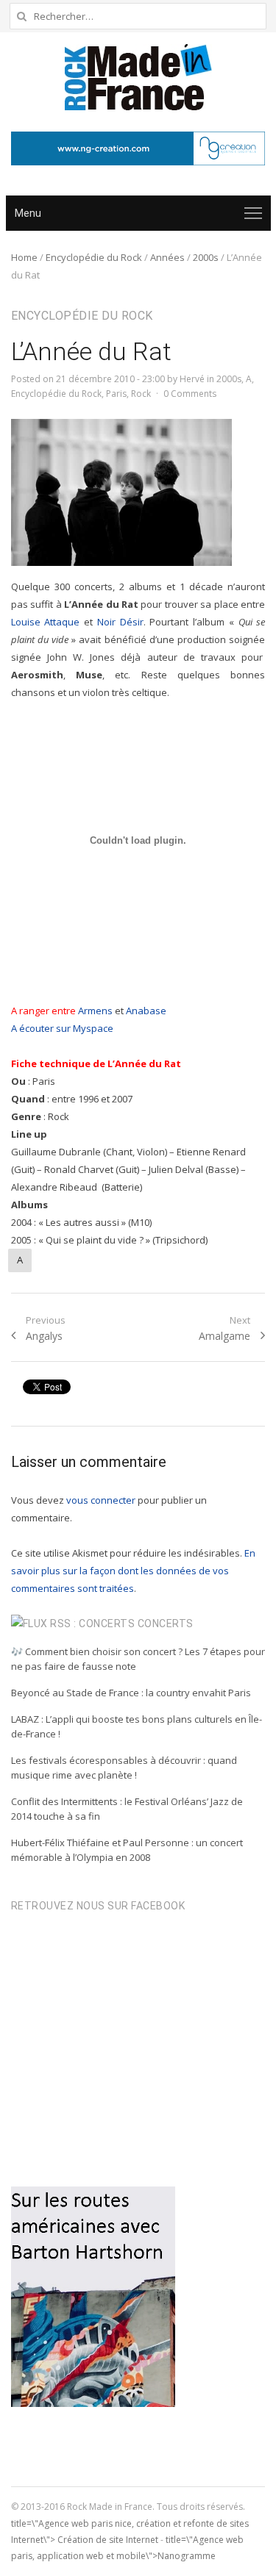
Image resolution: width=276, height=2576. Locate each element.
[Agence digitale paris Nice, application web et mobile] (138, 148)
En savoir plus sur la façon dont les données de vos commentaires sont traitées (133, 1571)
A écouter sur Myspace (63, 1028)
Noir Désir (120, 622)
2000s (206, 257)
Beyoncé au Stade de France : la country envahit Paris (131, 1693)
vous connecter (101, 1500)
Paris (116, 394)
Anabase (146, 1011)
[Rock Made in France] (138, 77)
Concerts (166, 1624)
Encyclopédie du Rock (94, 257)
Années (167, 257)
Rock (141, 394)
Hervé (192, 379)
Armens (95, 1011)
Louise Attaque (46, 622)
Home (24, 257)
